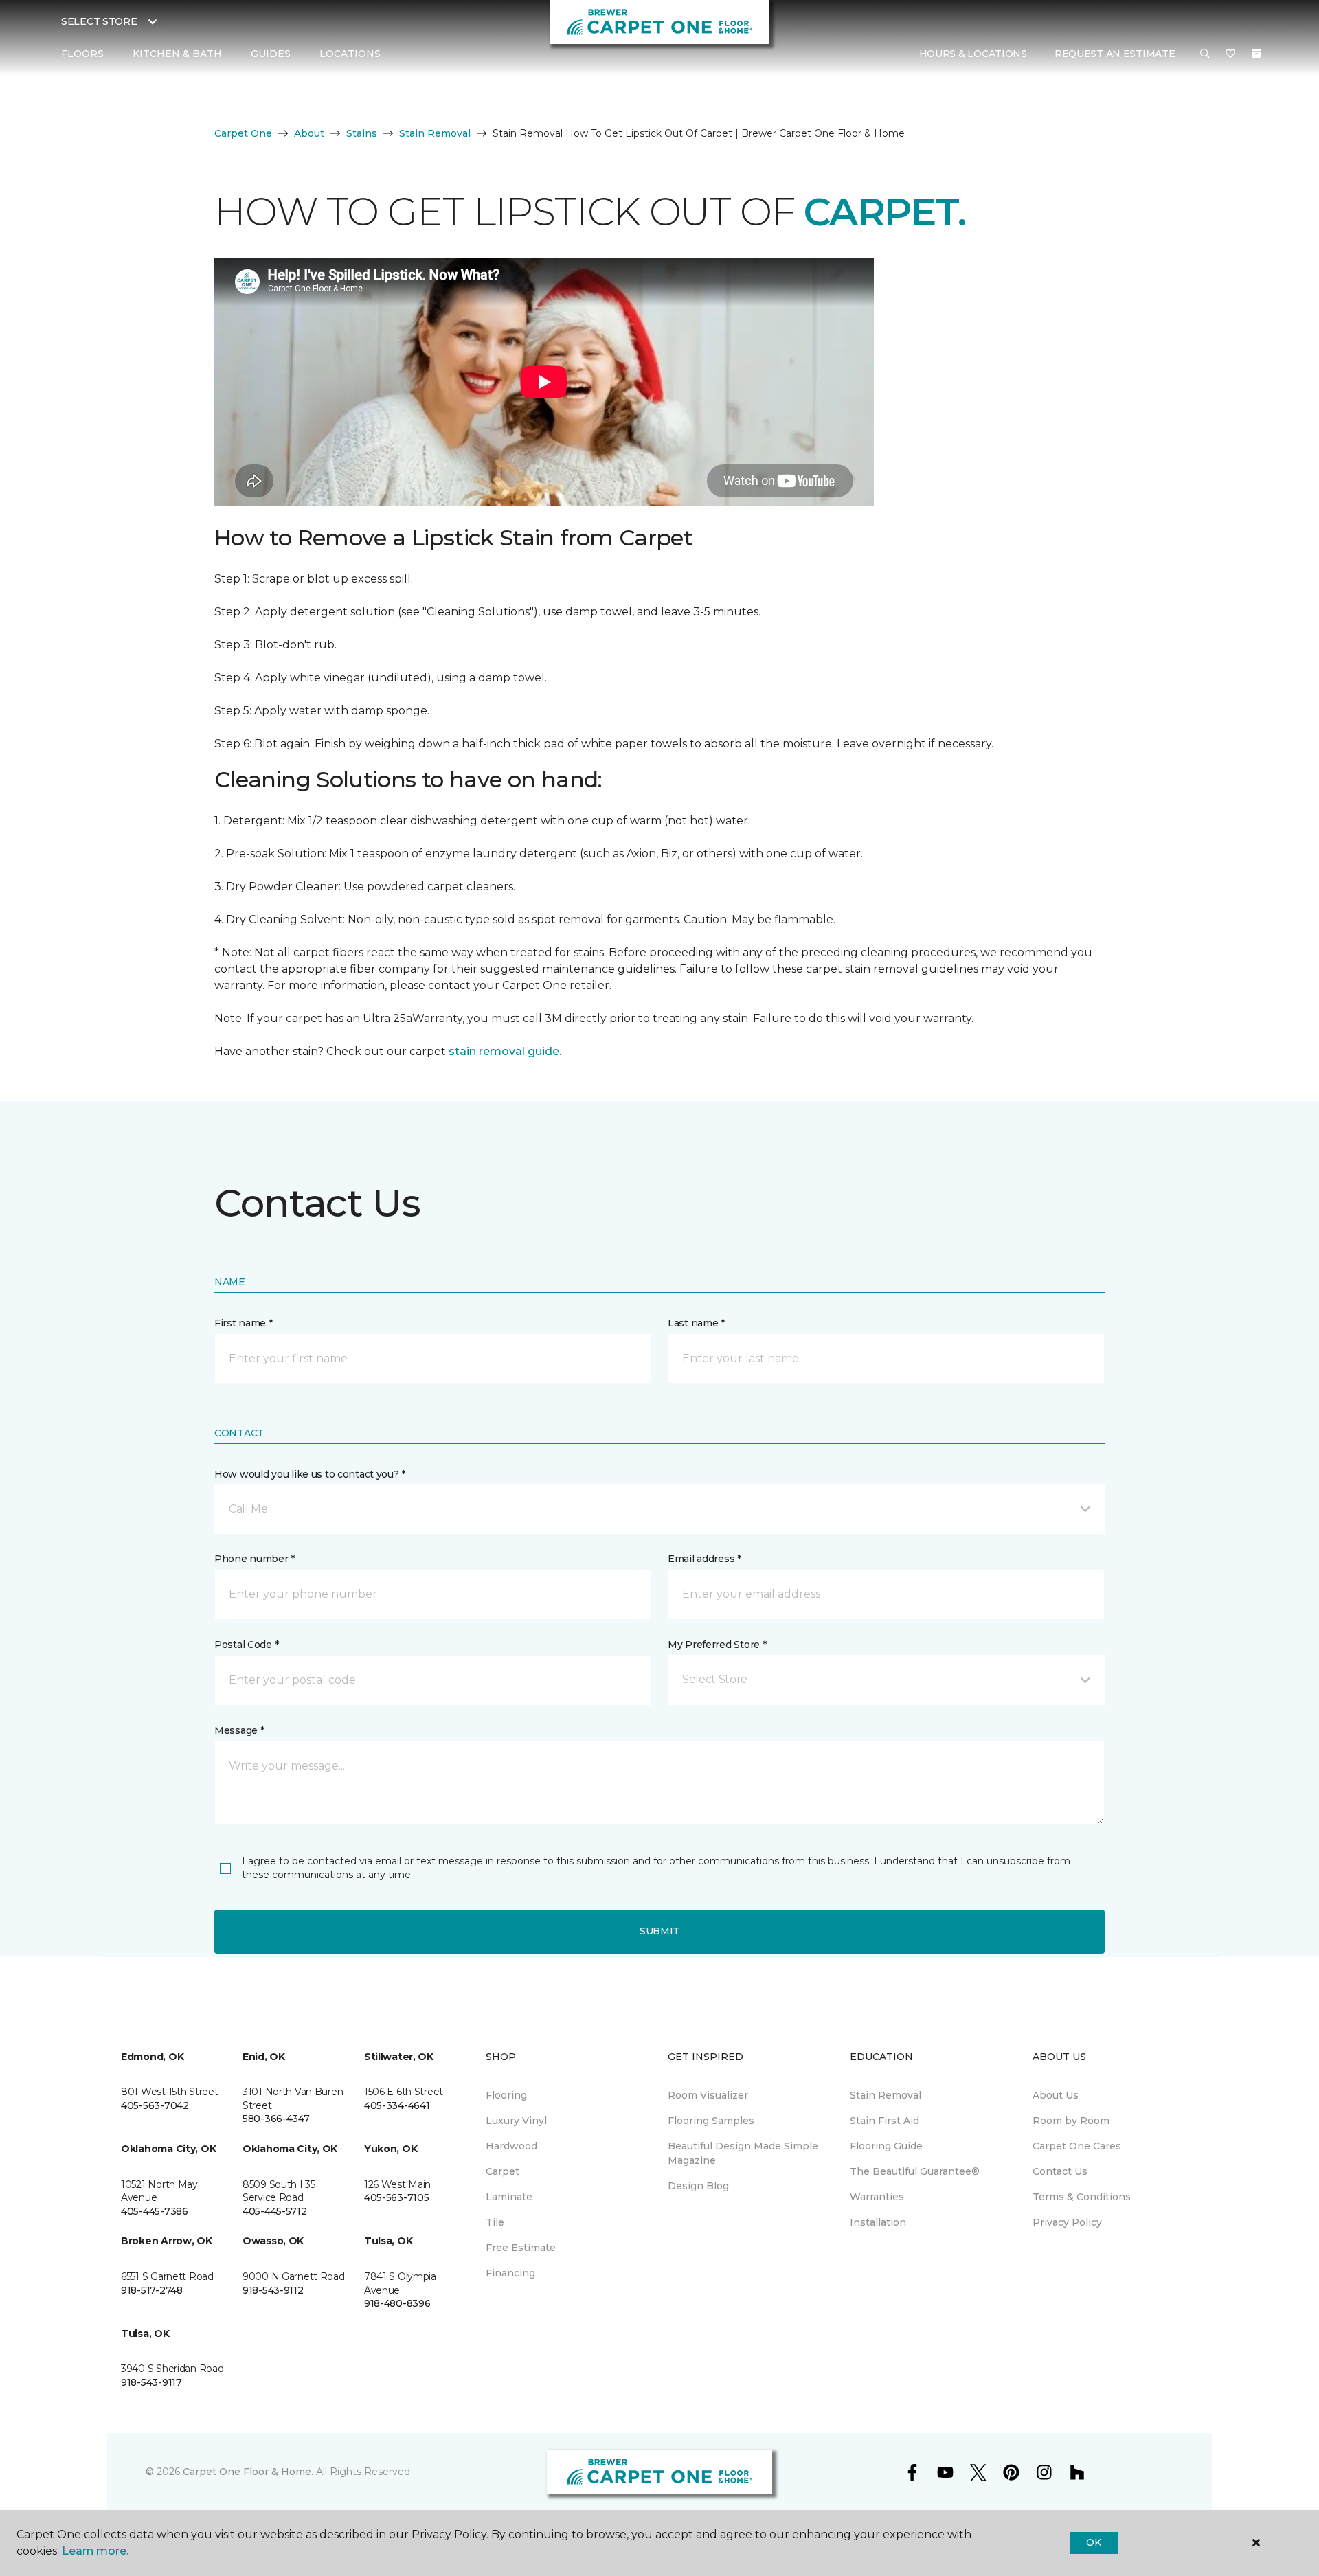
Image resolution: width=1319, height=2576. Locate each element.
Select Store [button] (99, 21)
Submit (659, 1931)
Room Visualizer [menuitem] (708, 2095)
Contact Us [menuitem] (1060, 2171)
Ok (1093, 2542)
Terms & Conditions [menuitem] (1082, 2197)
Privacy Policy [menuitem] (1067, 2222)
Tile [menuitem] (495, 2222)
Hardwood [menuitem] (511, 2146)
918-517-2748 (152, 2290)
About (309, 133)
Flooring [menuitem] (506, 2095)
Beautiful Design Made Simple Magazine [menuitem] (743, 2153)
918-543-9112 (273, 2290)
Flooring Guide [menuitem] (886, 2146)
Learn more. (95, 2551)
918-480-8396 (397, 2303)
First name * (244, 1323)
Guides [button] (271, 54)
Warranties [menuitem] (877, 2197)
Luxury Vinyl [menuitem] (516, 2121)
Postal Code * (246, 1645)
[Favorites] (1230, 54)
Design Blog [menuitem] (698, 2186)
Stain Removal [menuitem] (886, 2095)
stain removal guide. (505, 1051)
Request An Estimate (1115, 54)
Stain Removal (435, 133)
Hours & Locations (973, 54)
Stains (362, 133)
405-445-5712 (275, 2211)
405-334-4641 (397, 2105)
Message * (239, 1730)
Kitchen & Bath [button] (177, 54)
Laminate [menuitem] (509, 2197)
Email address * (704, 1559)
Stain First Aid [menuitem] (884, 2121)
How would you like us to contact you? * (310, 1474)
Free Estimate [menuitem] (521, 2248)
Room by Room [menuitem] (1071, 2121)
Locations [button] (350, 54)
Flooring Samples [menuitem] (711, 2121)
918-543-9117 (151, 2382)
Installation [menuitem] (878, 2222)
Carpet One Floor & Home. (248, 2472)
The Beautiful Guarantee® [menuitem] (915, 2171)
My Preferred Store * (717, 1645)
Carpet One (243, 133)
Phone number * (255, 1559)
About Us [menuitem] (1056, 2095)
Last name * (696, 1323)
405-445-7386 (155, 2211)
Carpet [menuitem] (503, 2171)
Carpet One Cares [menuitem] (1077, 2146)
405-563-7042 (155, 2105)
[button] (1205, 54)
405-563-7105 (397, 2197)
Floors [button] (82, 54)
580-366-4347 (276, 2119)
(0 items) (1256, 54)
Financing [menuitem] (510, 2273)
